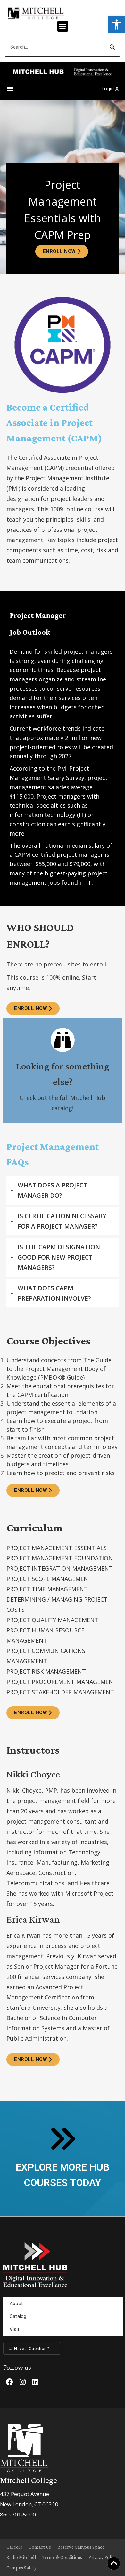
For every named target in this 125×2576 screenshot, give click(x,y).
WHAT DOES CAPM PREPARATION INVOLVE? (54, 1293)
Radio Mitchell (21, 2557)
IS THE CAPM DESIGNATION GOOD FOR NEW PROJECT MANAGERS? (59, 1257)
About (16, 2304)
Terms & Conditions (62, 2557)
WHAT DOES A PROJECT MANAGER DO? (52, 1190)
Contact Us (40, 2547)
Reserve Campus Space (81, 2547)
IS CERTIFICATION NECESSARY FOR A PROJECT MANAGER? (62, 1221)
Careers (14, 2547)
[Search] (112, 47)
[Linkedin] (35, 2382)
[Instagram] (22, 2382)
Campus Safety (22, 2568)
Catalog (18, 2316)
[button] (117, 24)
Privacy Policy (103, 2557)
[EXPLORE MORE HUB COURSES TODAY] (62, 2139)
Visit (14, 2329)
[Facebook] (10, 2382)
